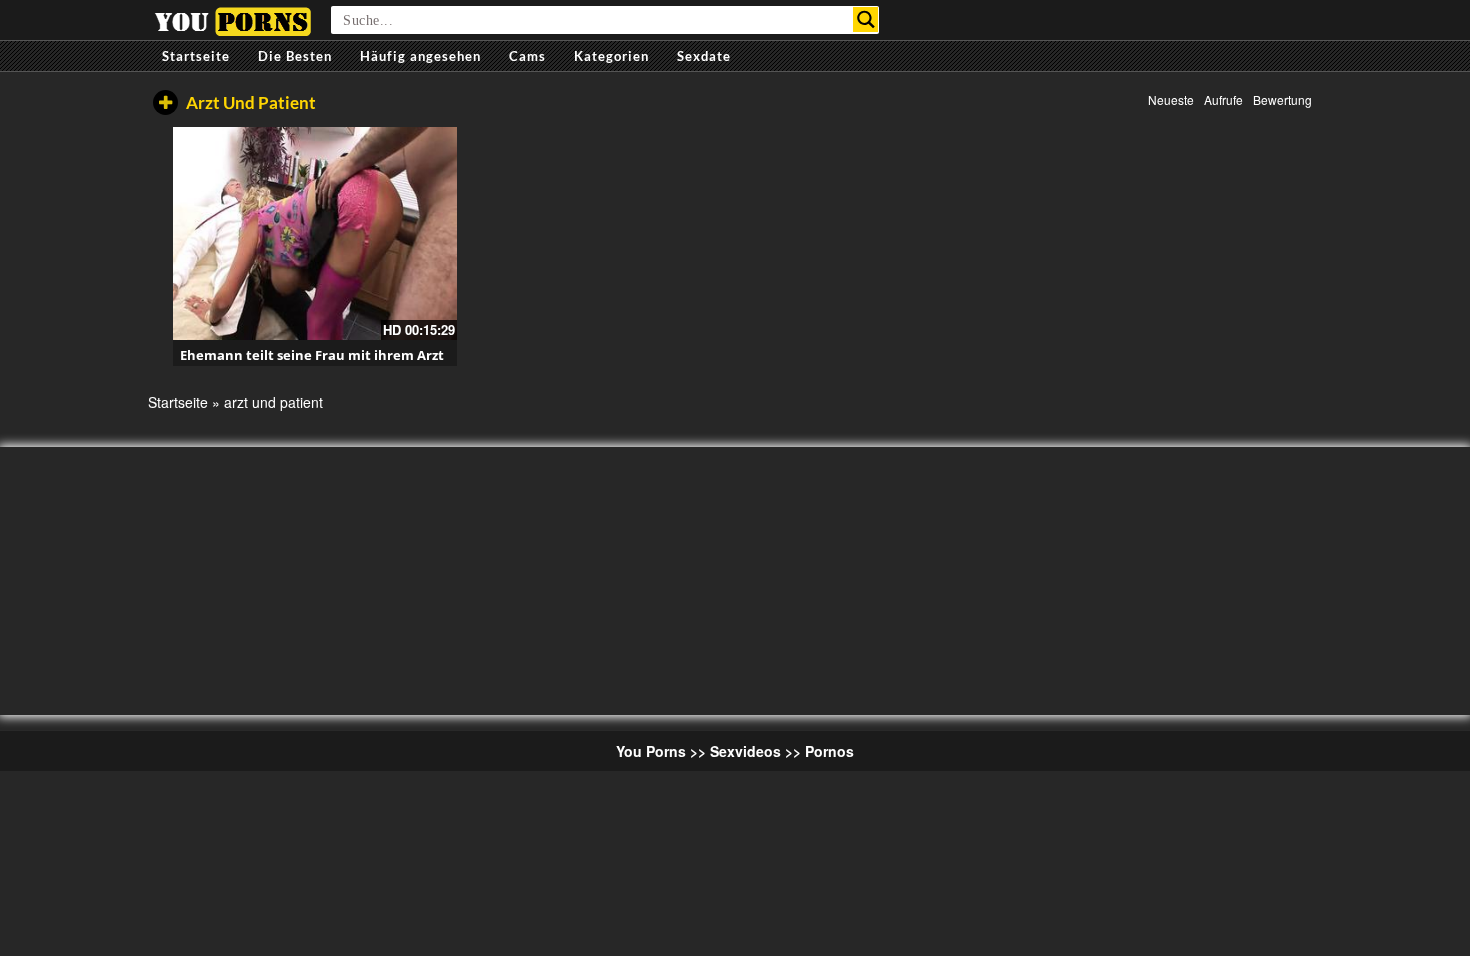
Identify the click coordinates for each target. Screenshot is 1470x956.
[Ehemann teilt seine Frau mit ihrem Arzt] (315, 233)
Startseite (196, 56)
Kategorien (611, 56)
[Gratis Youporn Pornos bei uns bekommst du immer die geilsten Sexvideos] (232, 19)
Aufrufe (1223, 99)
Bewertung (1282, 99)
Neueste (1171, 99)
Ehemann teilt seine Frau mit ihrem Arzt (312, 355)
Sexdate (704, 56)
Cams (527, 56)
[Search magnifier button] (865, 19)
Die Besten (295, 56)
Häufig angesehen (420, 56)
